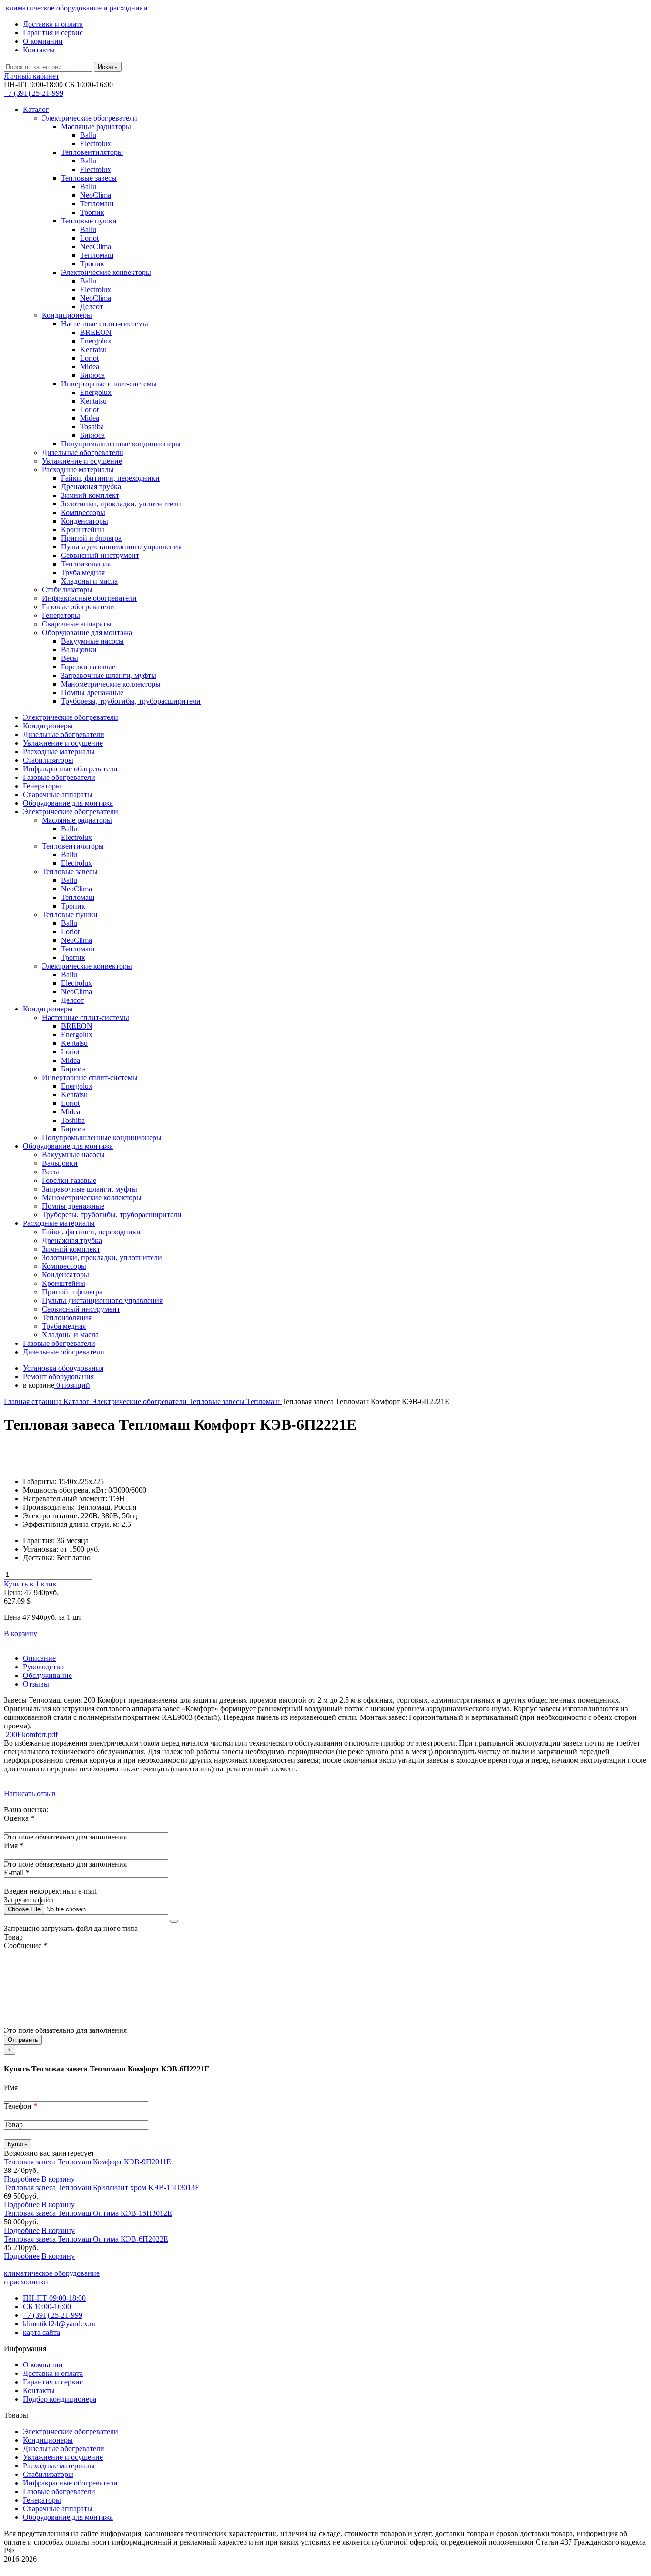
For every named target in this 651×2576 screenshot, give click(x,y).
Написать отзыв (30, 1793)
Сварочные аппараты (58, 2509)
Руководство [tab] (43, 1667)
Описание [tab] (39, 1658)
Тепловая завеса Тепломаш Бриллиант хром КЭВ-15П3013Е (102, 2187)
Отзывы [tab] (36, 1684)
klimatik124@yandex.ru (59, 2324)
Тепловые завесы (218, 1401)
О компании (43, 41)
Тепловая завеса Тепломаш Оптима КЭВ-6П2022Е (86, 2239)
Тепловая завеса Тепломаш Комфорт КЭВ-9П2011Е (87, 2162)
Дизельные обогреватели (64, 2449)
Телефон (20, 2106)
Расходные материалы (59, 2466)
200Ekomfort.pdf (31, 1734)
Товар (13, 2125)
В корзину (20, 1633)
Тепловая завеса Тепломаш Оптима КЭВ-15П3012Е (88, 2213)
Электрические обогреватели (140, 1401)
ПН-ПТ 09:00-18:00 (54, 2298)
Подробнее (22, 2179)
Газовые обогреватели (59, 2491)
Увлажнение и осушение (63, 2457)
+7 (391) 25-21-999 (53, 2315)
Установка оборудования (63, 1368)
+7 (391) (34, 93)
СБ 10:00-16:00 (47, 2307)
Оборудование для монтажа (68, 2517)
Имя (11, 2087)
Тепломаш (264, 1401)
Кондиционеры (48, 2440)
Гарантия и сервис (53, 33)
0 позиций (72, 1385)
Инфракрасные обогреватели (70, 2483)
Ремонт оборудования (58, 1377)
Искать (108, 67)
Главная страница (34, 1401)
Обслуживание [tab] (47, 1675)
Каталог (36, 109)
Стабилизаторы (48, 2474)
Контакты (39, 50)
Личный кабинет (31, 76)
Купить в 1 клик (30, 1584)
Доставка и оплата (53, 24)
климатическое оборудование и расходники (76, 8)
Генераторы (42, 2500)
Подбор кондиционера (60, 2399)
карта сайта (41, 2332)
